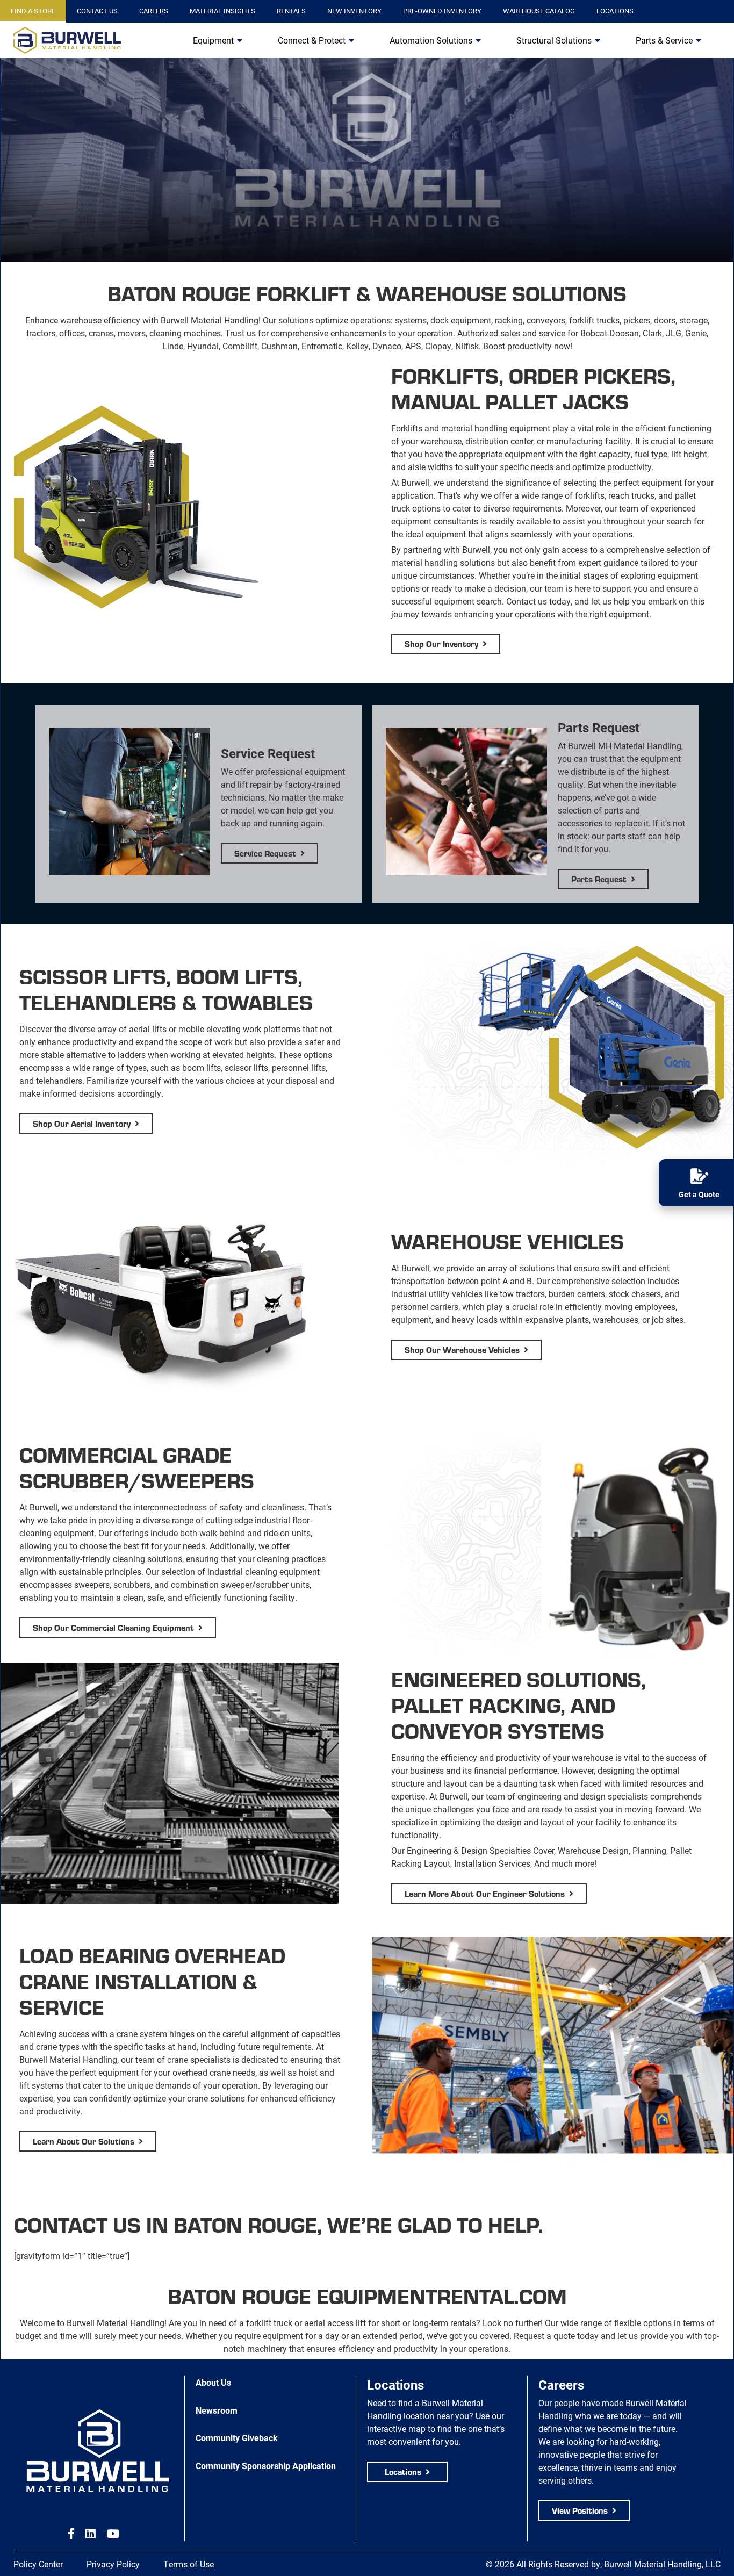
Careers (154, 11)
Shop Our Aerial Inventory (82, 1123)
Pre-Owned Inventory (442, 11)
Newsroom (217, 2410)
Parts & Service (664, 40)
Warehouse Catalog (539, 11)
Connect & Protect (312, 40)
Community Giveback (237, 2438)
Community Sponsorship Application (266, 2466)
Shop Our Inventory (441, 643)
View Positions (580, 2510)
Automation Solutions (431, 40)
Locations (615, 11)
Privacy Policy (113, 2564)
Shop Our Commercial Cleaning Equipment (113, 1627)
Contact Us (97, 11)
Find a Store (33, 11)
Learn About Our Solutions (84, 2141)
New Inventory (354, 11)
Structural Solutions (554, 40)
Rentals (291, 11)
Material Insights (222, 11)
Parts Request (599, 879)
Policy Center (38, 2564)
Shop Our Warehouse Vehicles (462, 1350)
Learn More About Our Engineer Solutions (485, 1893)
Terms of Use (189, 2564)
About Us (213, 2382)
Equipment (213, 40)
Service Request (265, 853)
